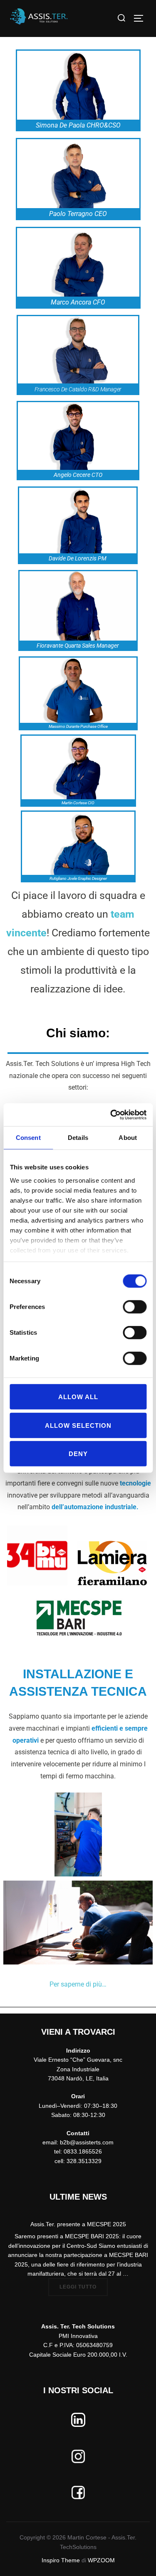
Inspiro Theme (61, 2560)
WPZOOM (101, 2560)
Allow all (78, 1397)
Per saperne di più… (78, 1984)
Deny (78, 1454)
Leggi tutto (84, 2284)
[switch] (135, 1307)
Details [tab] (78, 1138)
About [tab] (128, 1138)
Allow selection (78, 1425)
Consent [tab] (28, 1138)
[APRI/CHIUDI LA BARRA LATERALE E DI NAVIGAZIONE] (141, 18)
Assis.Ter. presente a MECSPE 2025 (78, 2224)
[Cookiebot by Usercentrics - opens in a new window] (111, 1115)
